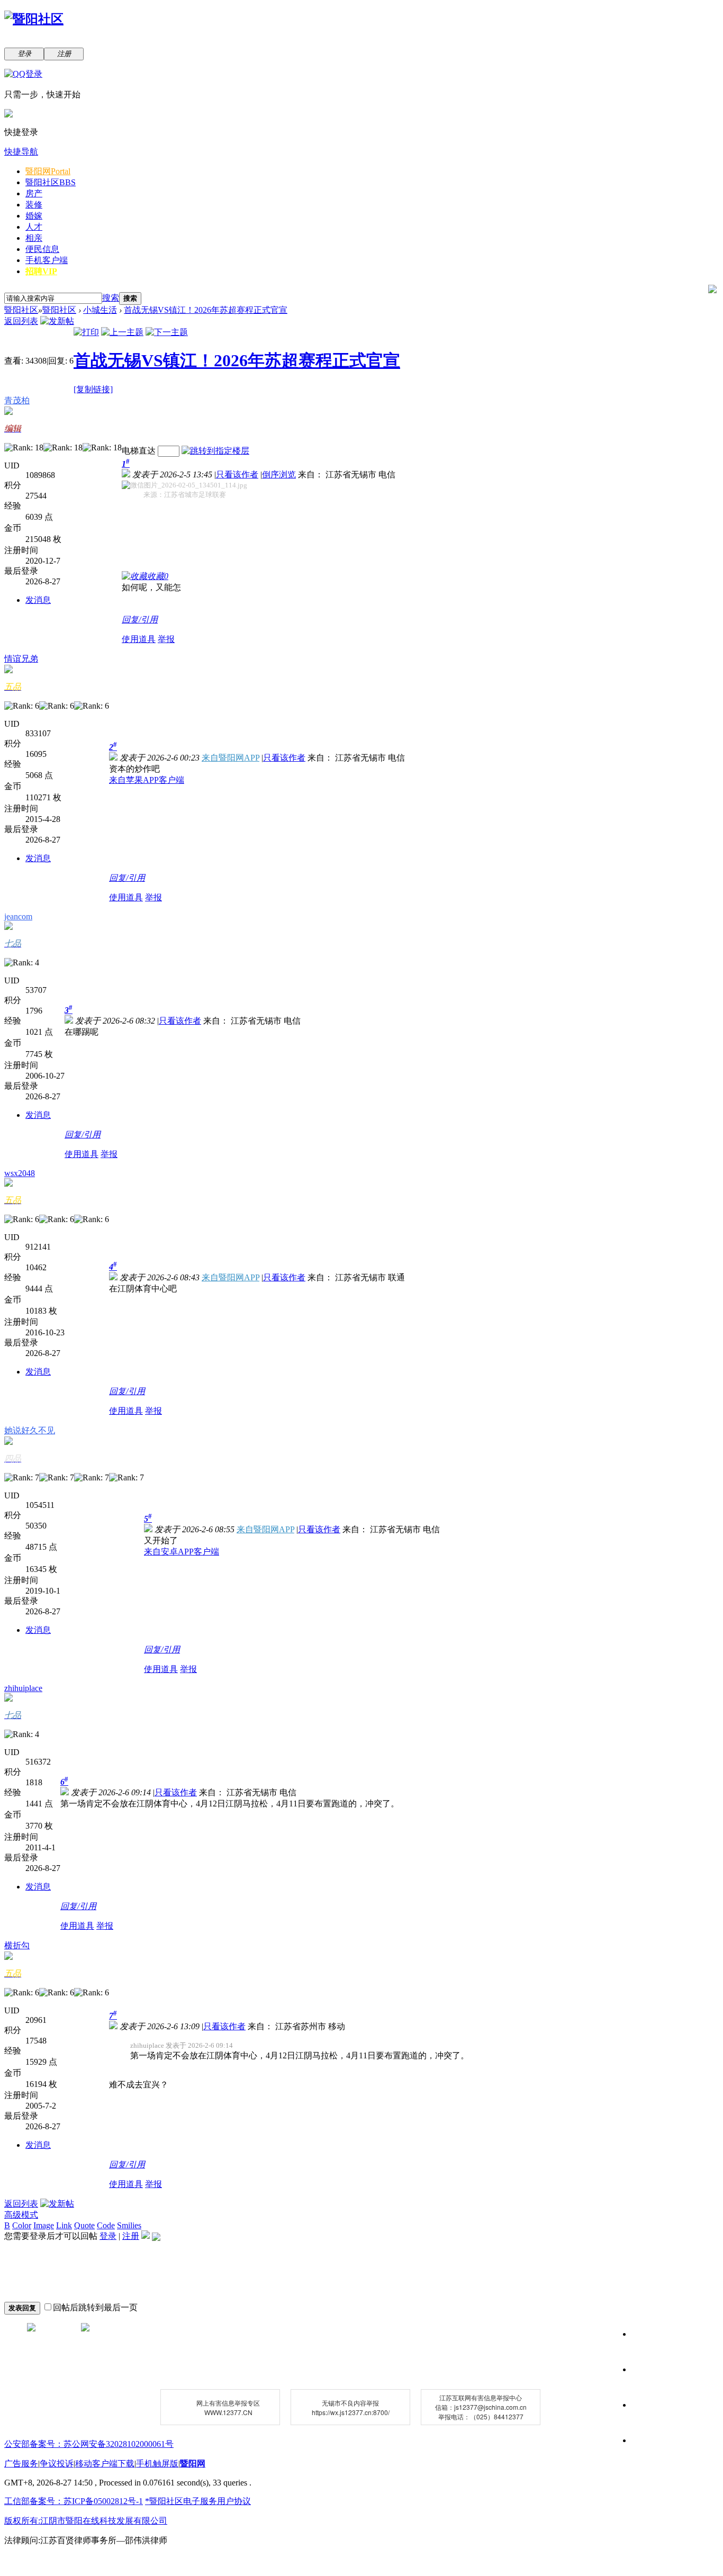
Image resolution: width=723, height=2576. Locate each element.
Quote (84, 2225)
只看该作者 (237, 474)
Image (44, 2225)
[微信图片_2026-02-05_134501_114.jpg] (184, 485)
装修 (34, 205)
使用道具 (139, 639)
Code (106, 2225)
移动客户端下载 (105, 2464)
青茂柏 (17, 400)
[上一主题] (122, 332)
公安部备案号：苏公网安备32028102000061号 (89, 2444)
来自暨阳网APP (231, 758)
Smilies (129, 2225)
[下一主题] (167, 332)
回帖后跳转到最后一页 (95, 2307)
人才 (34, 227)
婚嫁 (34, 216)
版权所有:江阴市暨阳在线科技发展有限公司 (86, 2521)
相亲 (34, 238)
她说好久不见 (30, 1430)
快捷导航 (21, 152)
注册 (131, 2236)
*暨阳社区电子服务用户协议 (198, 2501)
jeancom (18, 916)
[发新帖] (57, 321)
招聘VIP (41, 271)
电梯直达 (139, 451)
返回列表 (21, 321)
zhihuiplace (23, 1688)
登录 (108, 2236)
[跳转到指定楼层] (215, 451)
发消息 (38, 600)
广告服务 (21, 2464)
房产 (34, 193)
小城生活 (100, 310)
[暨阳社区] (34, 19)
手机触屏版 (157, 2464)
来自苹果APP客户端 (147, 780)
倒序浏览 (279, 474)
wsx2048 (20, 1173)
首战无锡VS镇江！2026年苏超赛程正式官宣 (206, 310)
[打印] (86, 332)
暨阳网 (48, 171)
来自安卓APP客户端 (182, 1552)
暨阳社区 (51, 182)
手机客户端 (47, 260)
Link (64, 2225)
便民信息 (42, 249)
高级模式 (21, 2215)
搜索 (111, 298)
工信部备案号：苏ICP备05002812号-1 (74, 2501)
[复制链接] (93, 389)
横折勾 (17, 1945)
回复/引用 (140, 620)
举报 (166, 639)
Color (22, 2225)
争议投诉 (57, 2464)
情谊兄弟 (21, 659)
